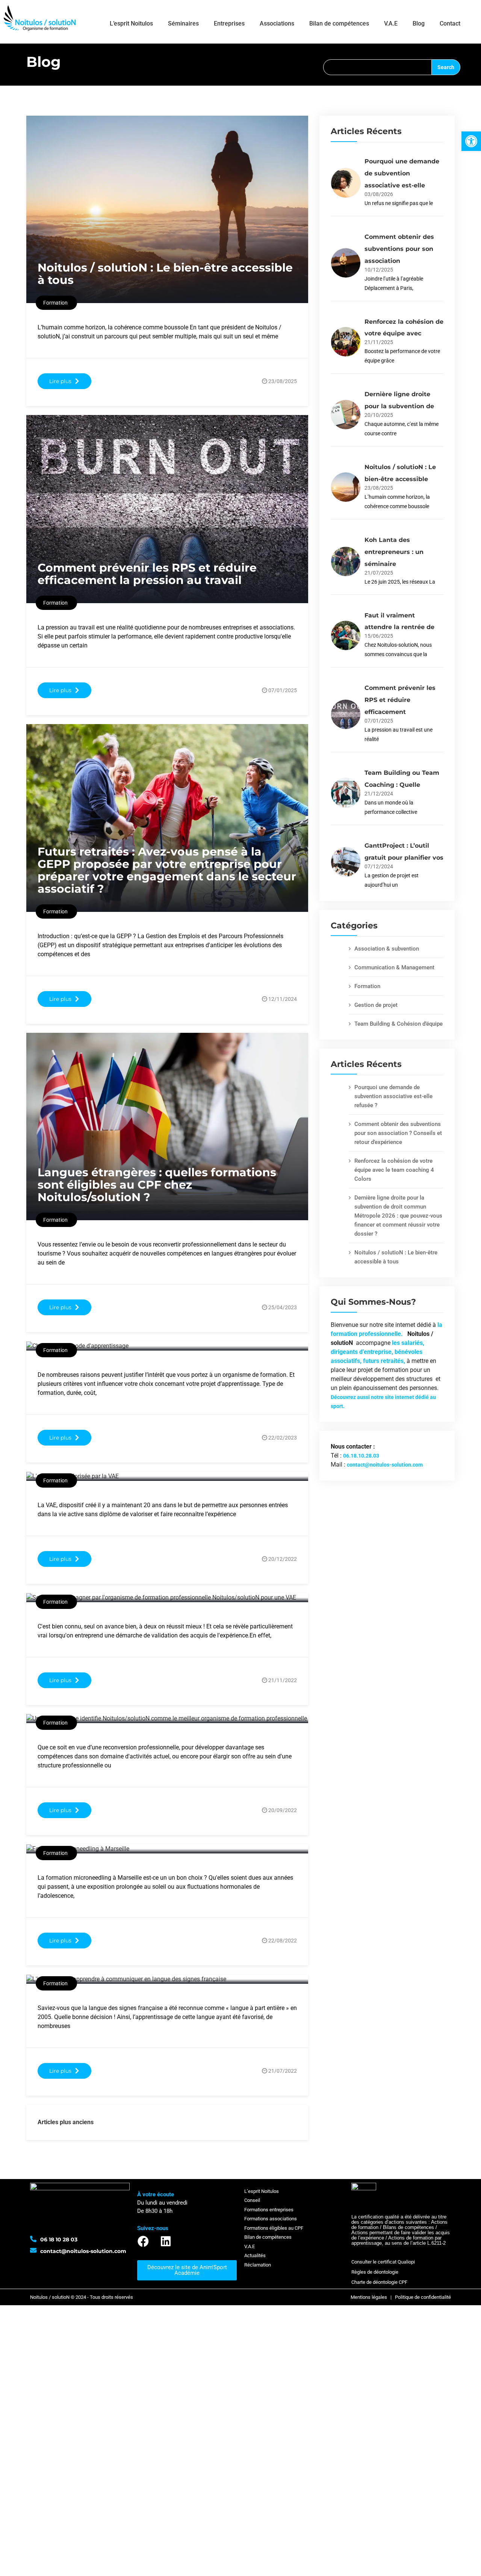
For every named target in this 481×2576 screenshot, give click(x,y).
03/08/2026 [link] (379, 194)
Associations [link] (277, 23)
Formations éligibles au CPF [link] (274, 2228)
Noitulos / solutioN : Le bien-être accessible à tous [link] (165, 274)
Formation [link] (367, 986)
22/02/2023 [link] (283, 1438)
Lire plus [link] (60, 381)
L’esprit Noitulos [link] (131, 23)
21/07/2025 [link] (379, 573)
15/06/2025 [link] (379, 636)
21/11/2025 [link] (379, 342)
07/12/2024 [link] (379, 866)
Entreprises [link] (229, 23)
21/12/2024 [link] (379, 794)
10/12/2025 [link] (379, 270)
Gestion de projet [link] (376, 1005)
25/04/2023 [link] (283, 1307)
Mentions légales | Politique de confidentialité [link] (401, 2297)
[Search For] (377, 67)
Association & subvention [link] (387, 949)
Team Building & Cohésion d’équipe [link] (399, 1024)
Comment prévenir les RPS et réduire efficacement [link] (400, 700)
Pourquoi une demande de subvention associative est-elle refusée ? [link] (393, 1096)
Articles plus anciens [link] (66, 2122)
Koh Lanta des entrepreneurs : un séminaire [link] (394, 552)
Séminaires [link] (183, 23)
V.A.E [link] (391, 23)
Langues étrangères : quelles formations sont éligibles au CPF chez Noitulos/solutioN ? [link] (157, 1185)
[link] (471, 141)
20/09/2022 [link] (283, 1810)
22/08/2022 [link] (283, 1941)
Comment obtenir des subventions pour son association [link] (399, 249)
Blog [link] (419, 23)
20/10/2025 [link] (379, 415)
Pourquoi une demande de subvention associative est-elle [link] (402, 173)
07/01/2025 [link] (283, 690)
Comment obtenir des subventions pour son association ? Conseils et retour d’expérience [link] (398, 1133)
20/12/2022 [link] (283, 1559)
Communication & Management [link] (394, 967)
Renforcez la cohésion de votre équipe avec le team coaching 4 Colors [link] (394, 1170)
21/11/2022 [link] (283, 1680)
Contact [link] (450, 23)
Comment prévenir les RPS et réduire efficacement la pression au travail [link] (147, 574)
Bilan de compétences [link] (339, 23)
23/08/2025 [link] (283, 381)
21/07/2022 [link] (283, 2071)
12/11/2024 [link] (283, 999)
